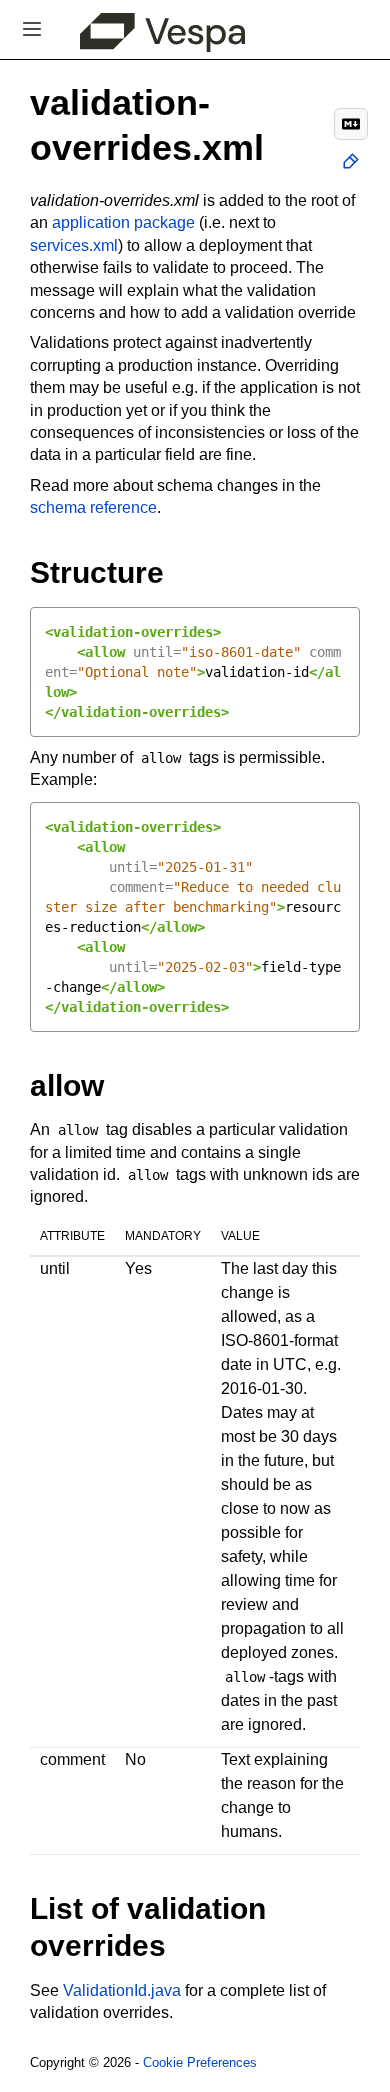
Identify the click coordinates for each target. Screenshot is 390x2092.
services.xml (74, 245)
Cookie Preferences (200, 2062)
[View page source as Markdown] (351, 124)
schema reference (93, 507)
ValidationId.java (122, 1990)
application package (123, 222)
